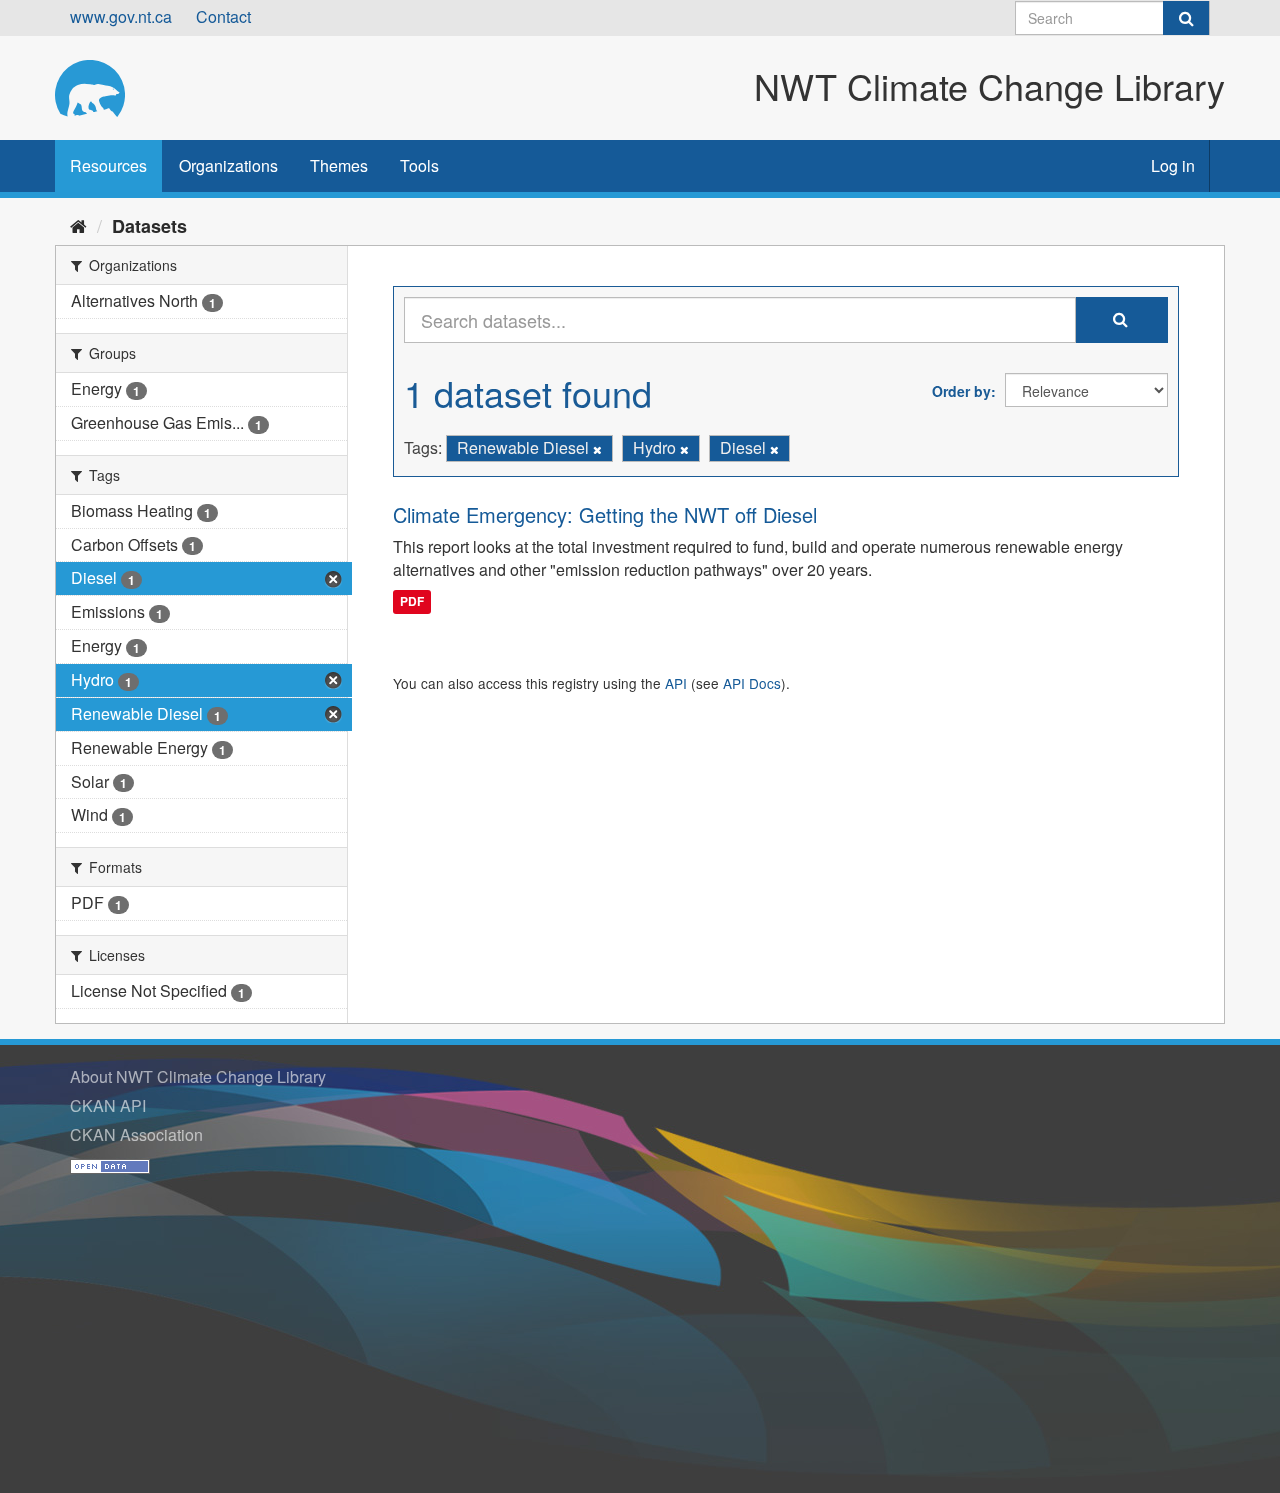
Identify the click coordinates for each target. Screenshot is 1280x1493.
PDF (412, 601)
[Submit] (1186, 18)
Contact (223, 16)
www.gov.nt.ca (121, 16)
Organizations (228, 165)
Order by (961, 391)
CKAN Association (136, 1134)
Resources (108, 165)
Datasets (149, 226)
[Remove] (597, 449)
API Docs (752, 683)
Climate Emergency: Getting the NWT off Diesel (605, 514)
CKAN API (108, 1105)
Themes (339, 165)
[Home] (78, 225)
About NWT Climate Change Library (198, 1076)
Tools (419, 165)
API (676, 683)
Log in (1173, 165)
